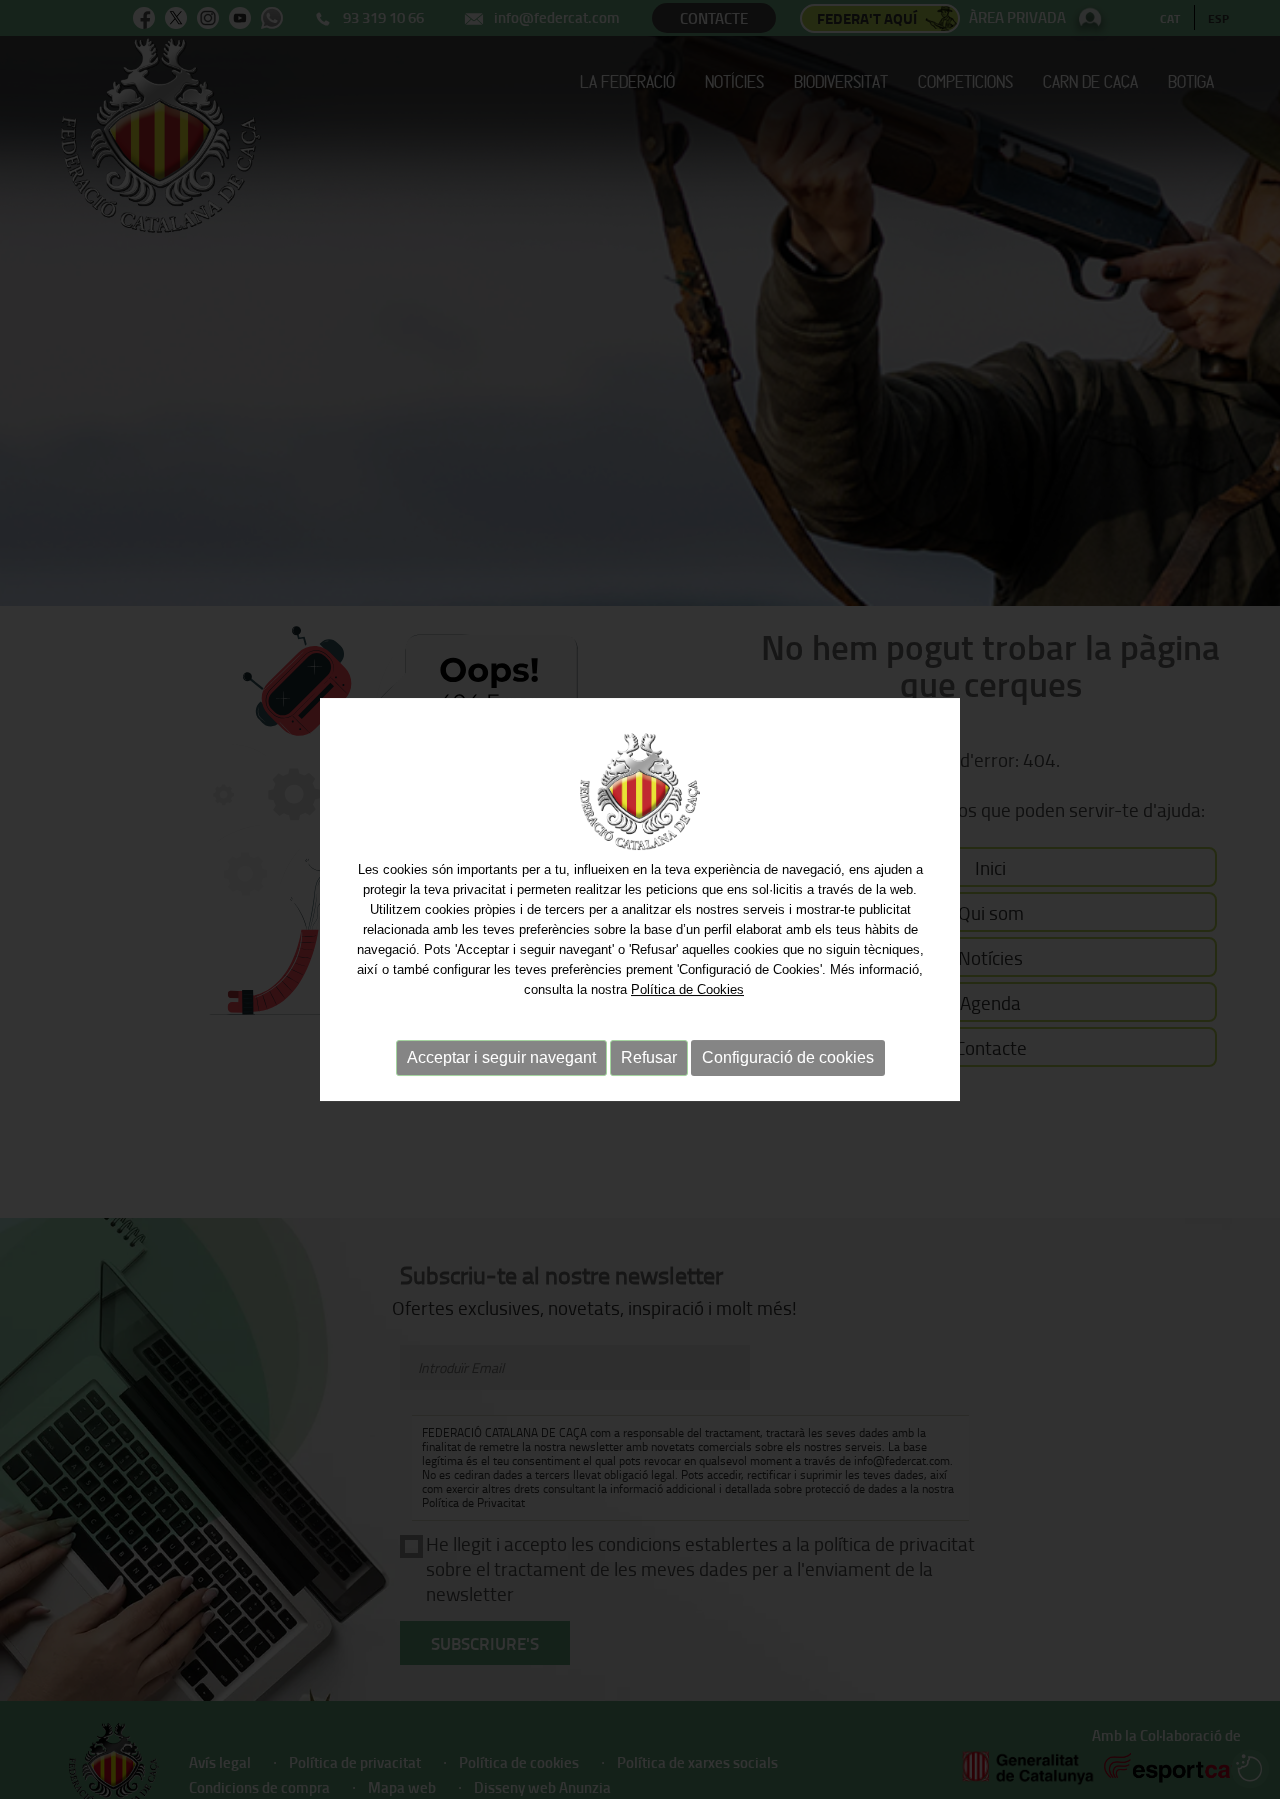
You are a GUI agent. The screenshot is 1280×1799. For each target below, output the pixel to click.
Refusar (649, 1057)
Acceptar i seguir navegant (501, 1057)
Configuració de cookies (788, 1057)
